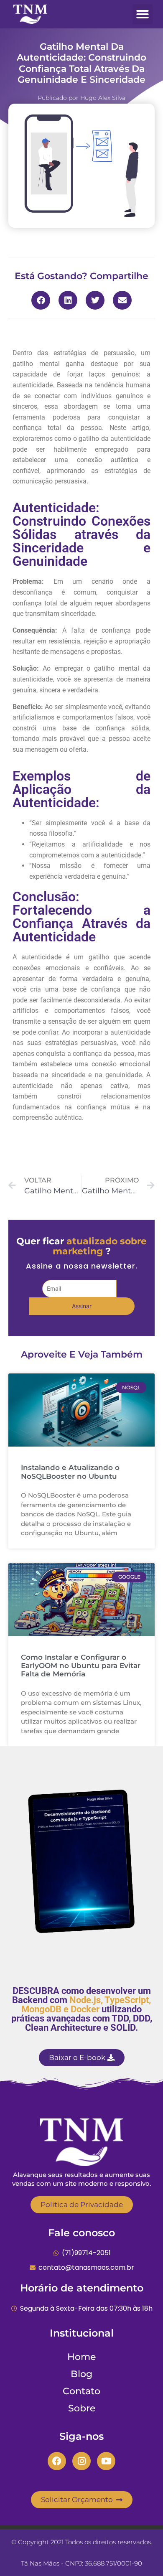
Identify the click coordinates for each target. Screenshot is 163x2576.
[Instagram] (81, 2461)
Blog (81, 2374)
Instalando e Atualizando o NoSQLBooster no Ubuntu (70, 1472)
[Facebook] (57, 2461)
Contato (81, 2391)
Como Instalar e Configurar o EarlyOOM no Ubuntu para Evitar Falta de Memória (81, 1666)
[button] (143, 14)
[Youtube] (106, 2461)
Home (81, 2357)
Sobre (82, 2408)
